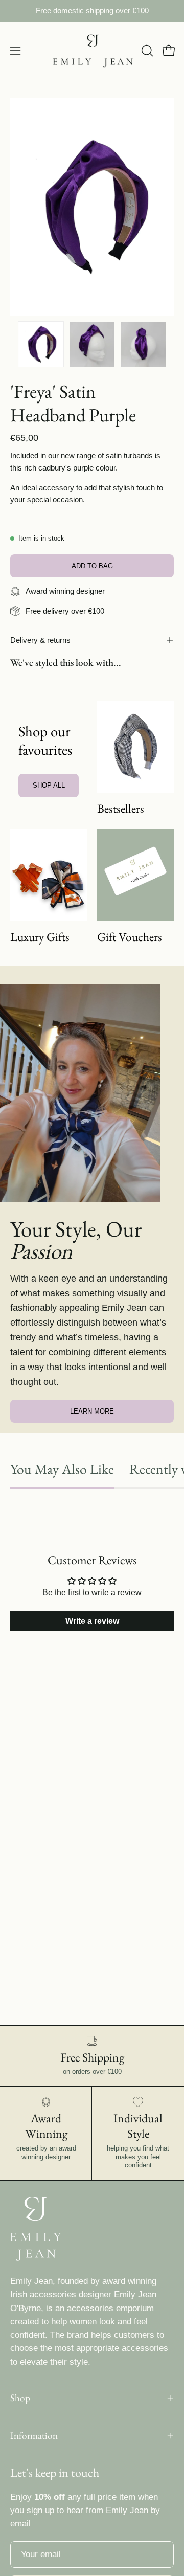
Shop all (49, 785)
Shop (20, 2398)
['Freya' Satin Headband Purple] (41, 344)
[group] (92, 11)
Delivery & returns (40, 640)
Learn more (92, 1411)
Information (34, 2436)
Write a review (92, 1621)
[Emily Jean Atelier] (92, 51)
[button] (146, 51)
